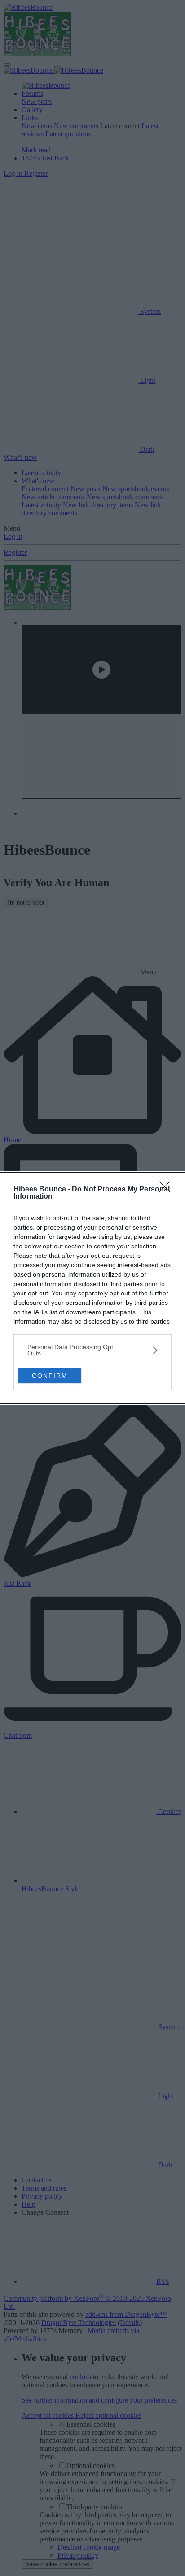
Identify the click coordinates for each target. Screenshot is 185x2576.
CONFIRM (50, 1376)
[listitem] (92, 1350)
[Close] (167, 1190)
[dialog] (92, 1288)
